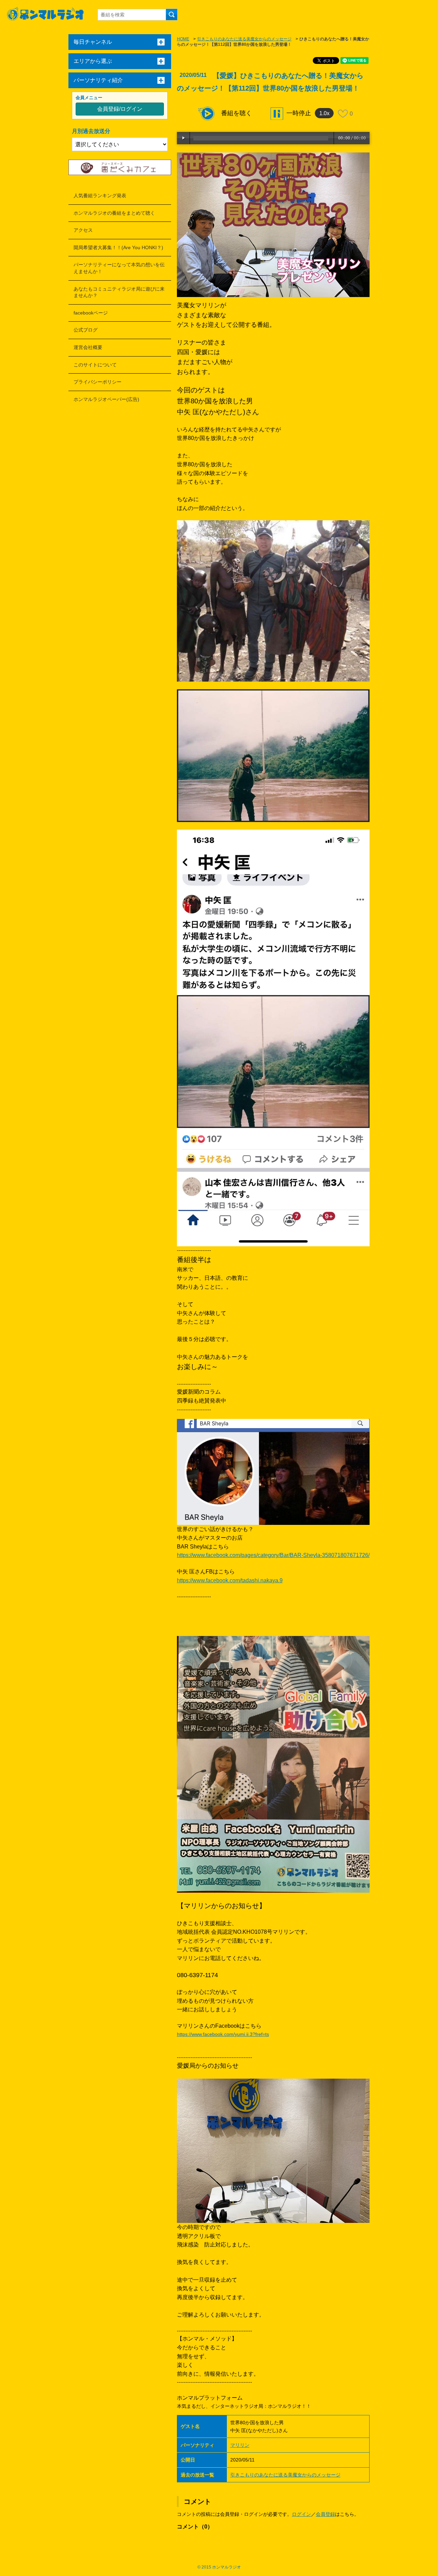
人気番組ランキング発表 (100, 196)
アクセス (83, 230)
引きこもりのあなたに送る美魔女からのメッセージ (244, 39)
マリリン (240, 2445)
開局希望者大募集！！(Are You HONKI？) (118, 247)
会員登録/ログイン (120, 109)
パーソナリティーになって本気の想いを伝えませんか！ (119, 268)
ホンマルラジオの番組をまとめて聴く (114, 213)
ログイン (301, 2514)
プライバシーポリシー (98, 382)
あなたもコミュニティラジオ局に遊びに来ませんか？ (119, 292)
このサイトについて (95, 365)
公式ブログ (86, 330)
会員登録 (325, 2514)
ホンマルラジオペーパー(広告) (106, 399)
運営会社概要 (88, 347)
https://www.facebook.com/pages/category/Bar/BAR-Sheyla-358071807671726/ (273, 1555)
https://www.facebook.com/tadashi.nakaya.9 (230, 1580)
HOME (183, 39)
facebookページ (91, 313)
